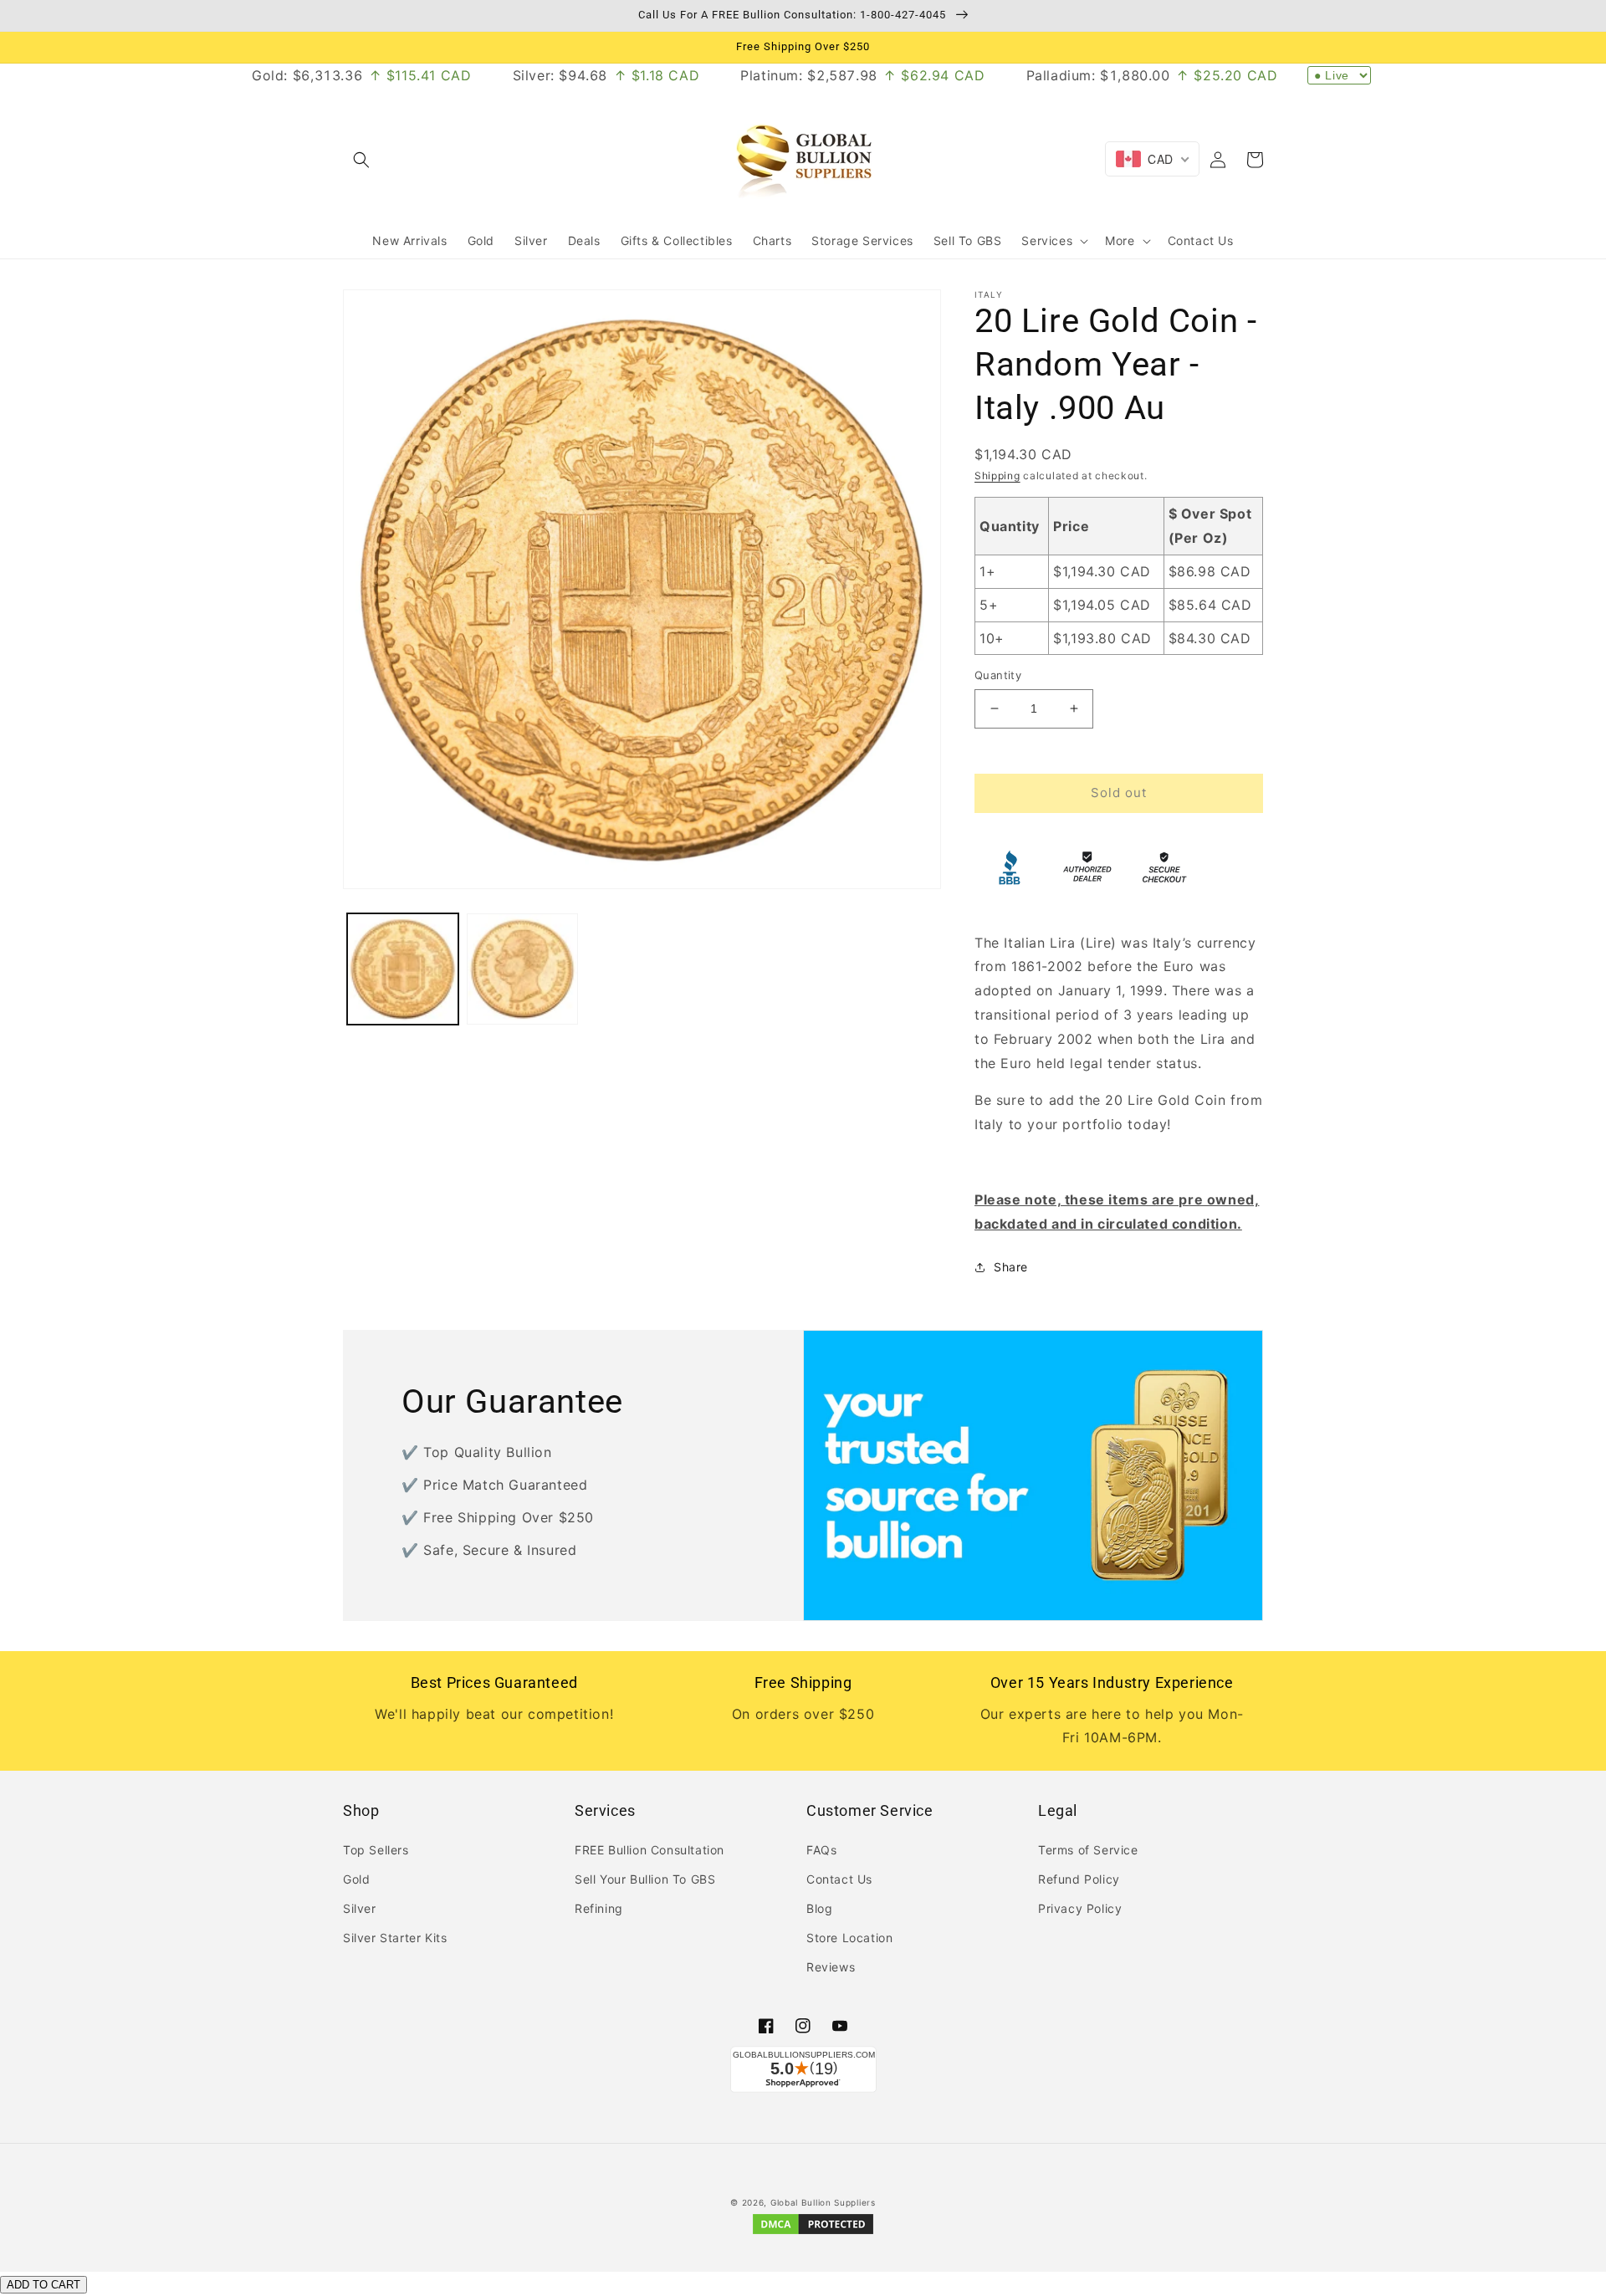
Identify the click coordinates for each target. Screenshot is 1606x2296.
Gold (356, 1879)
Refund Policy (1079, 1879)
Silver (360, 1908)
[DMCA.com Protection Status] (813, 2233)
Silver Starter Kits (395, 1938)
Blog (819, 1908)
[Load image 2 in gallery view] (522, 969)
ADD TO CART (43, 2285)
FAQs (821, 1850)
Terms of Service (1088, 1850)
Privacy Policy (1080, 1908)
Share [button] (1011, 1267)
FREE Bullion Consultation (650, 1850)
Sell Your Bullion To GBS (645, 1879)
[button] (361, 160)
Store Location (849, 1938)
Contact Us (839, 1879)
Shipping (997, 476)
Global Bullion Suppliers (823, 2202)
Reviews (831, 1967)
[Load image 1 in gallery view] (403, 969)
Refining (599, 1908)
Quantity (998, 675)
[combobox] (1152, 159)
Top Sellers (376, 1850)
